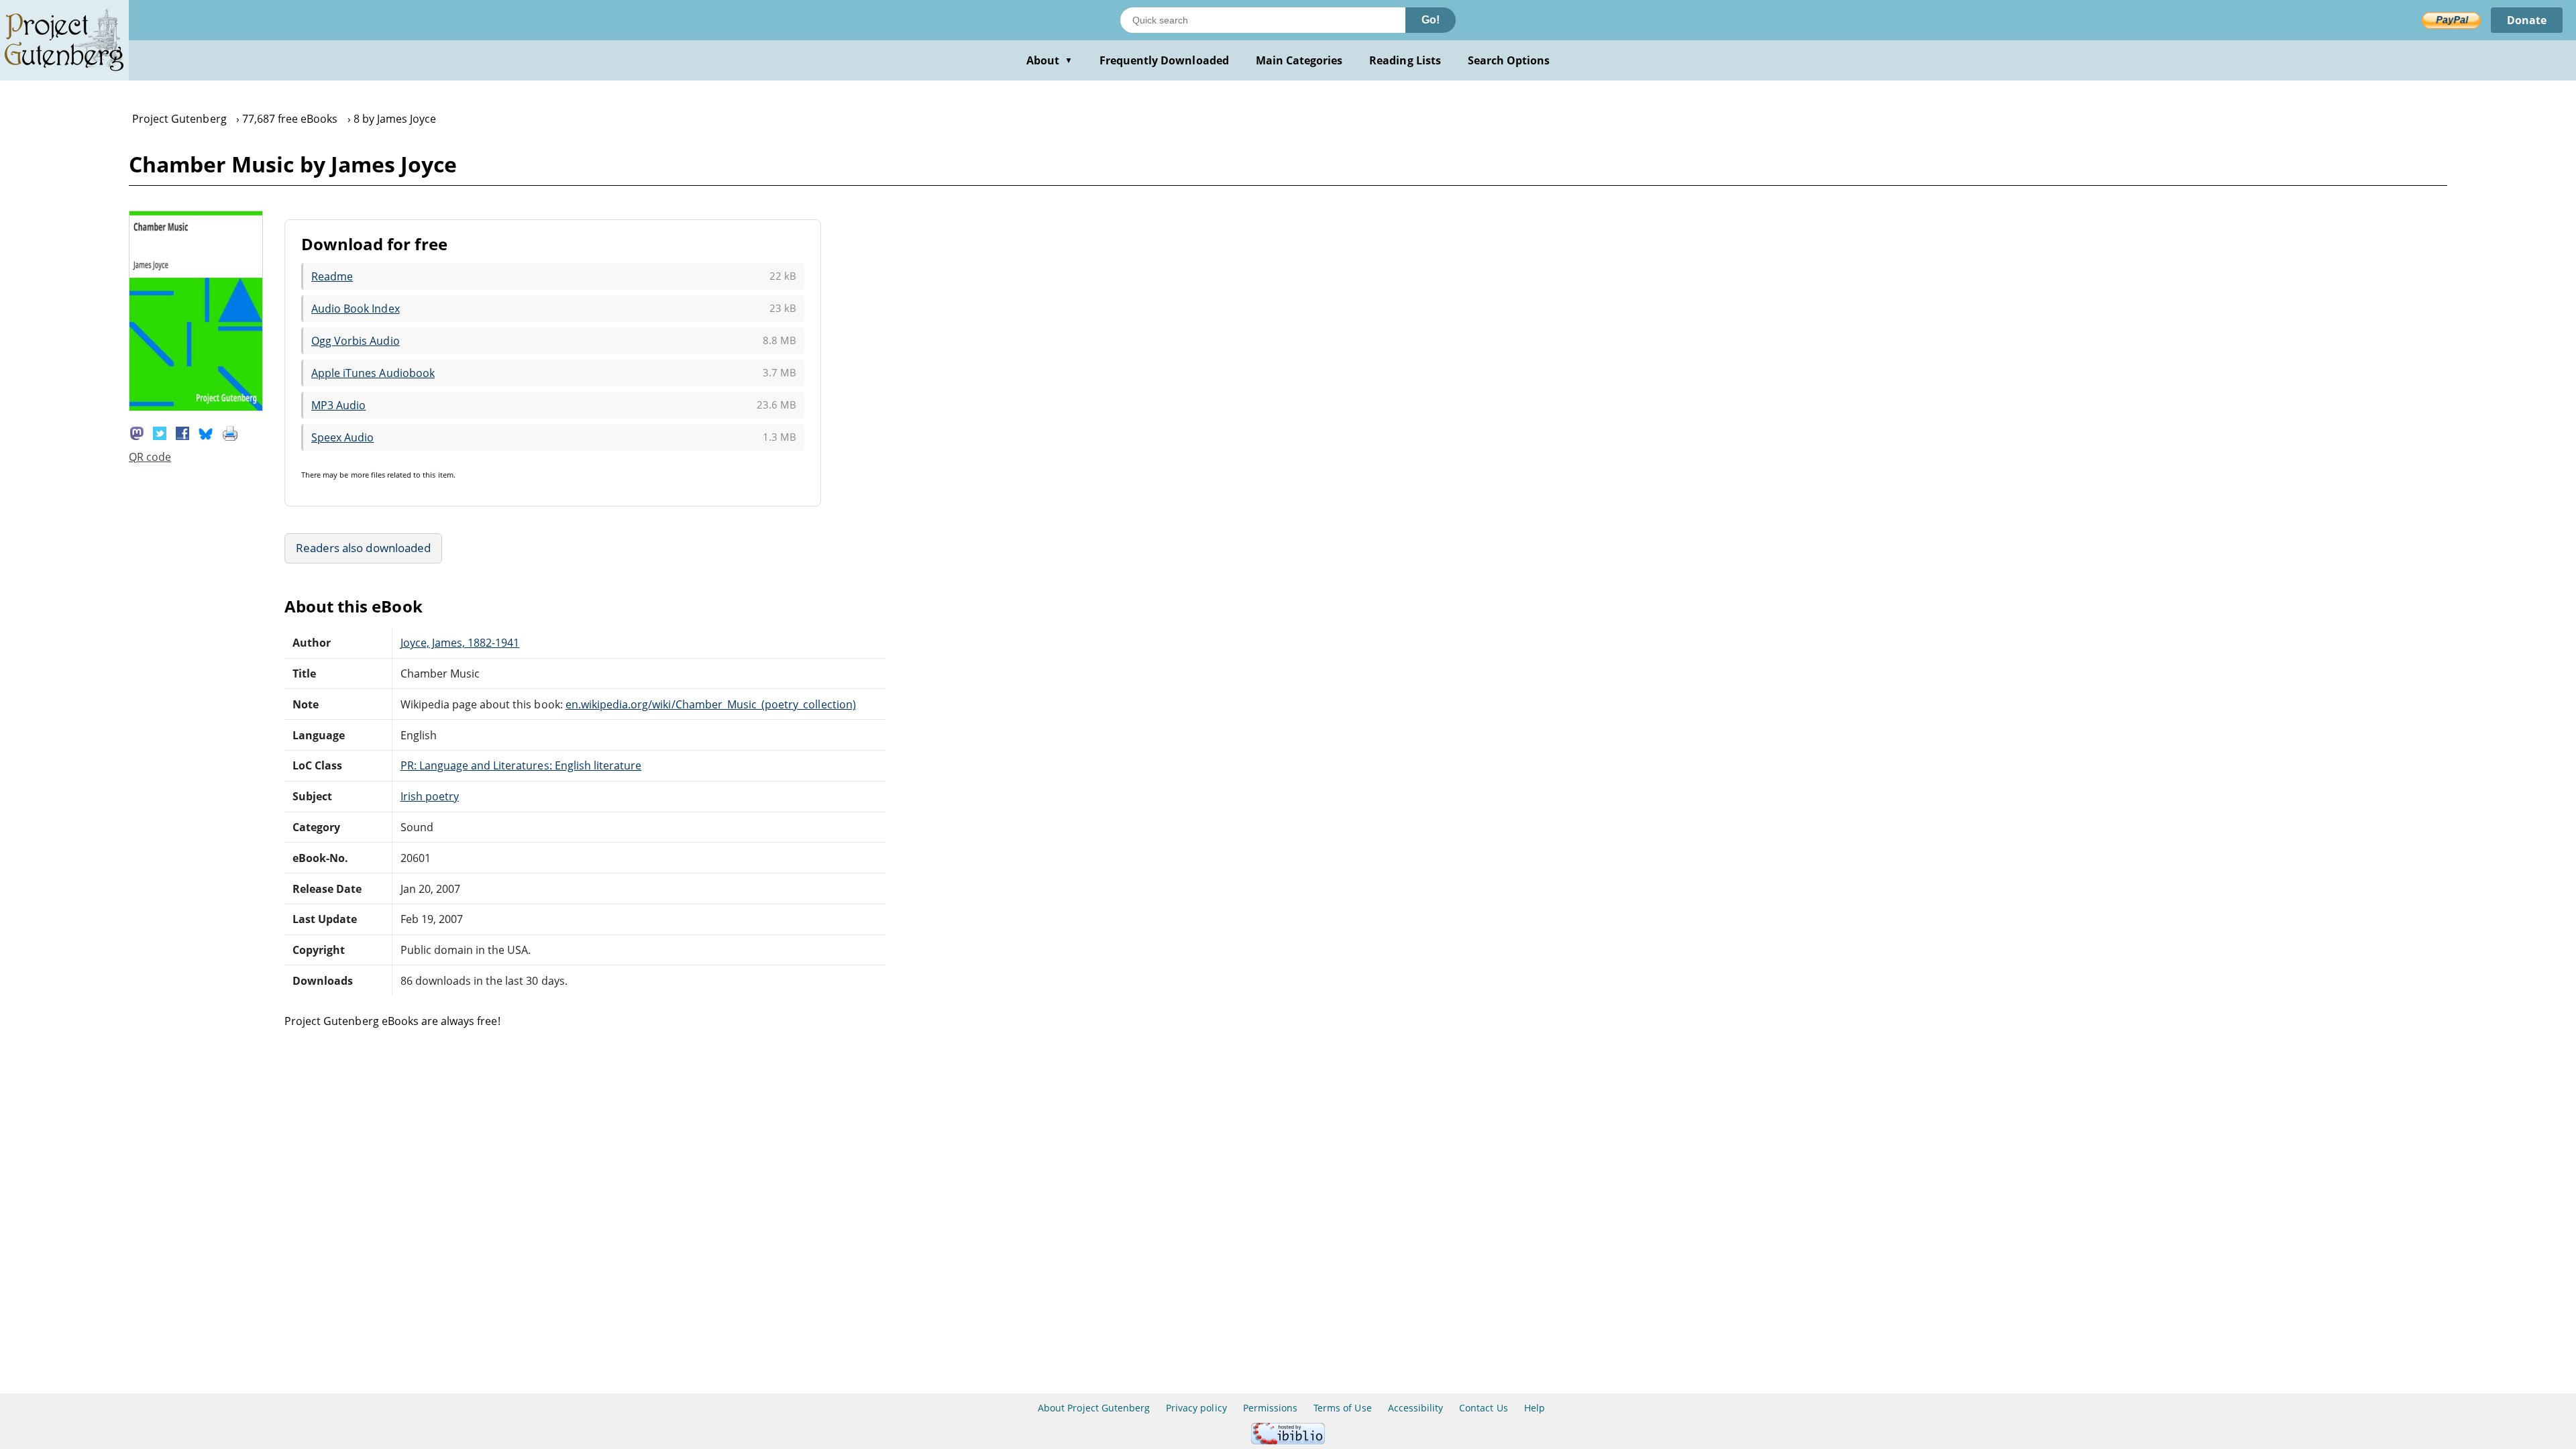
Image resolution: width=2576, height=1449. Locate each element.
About (1050, 60)
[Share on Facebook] (182, 432)
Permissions (1270, 1408)
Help (1535, 1408)
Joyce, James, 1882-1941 (460, 643)
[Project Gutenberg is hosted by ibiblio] (1288, 1441)
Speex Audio (342, 437)
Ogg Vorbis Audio (356, 341)
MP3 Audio (338, 405)
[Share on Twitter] (160, 432)
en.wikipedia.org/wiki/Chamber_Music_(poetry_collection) (711, 704)
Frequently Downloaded (1164, 60)
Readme (332, 276)
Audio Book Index (356, 309)
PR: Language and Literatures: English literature (521, 765)
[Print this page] (230, 432)
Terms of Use (1342, 1408)
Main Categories (1299, 60)
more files (368, 475)
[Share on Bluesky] (206, 432)
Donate (2527, 20)
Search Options (1509, 60)
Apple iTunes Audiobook (373, 373)
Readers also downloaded (363, 548)
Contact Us (1483, 1408)
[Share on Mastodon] (137, 432)
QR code (150, 457)
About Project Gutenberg (1094, 1408)
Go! (1431, 20)
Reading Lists (1405, 60)
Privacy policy (1196, 1408)
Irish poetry (430, 796)
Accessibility (1416, 1408)
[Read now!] (196, 407)
